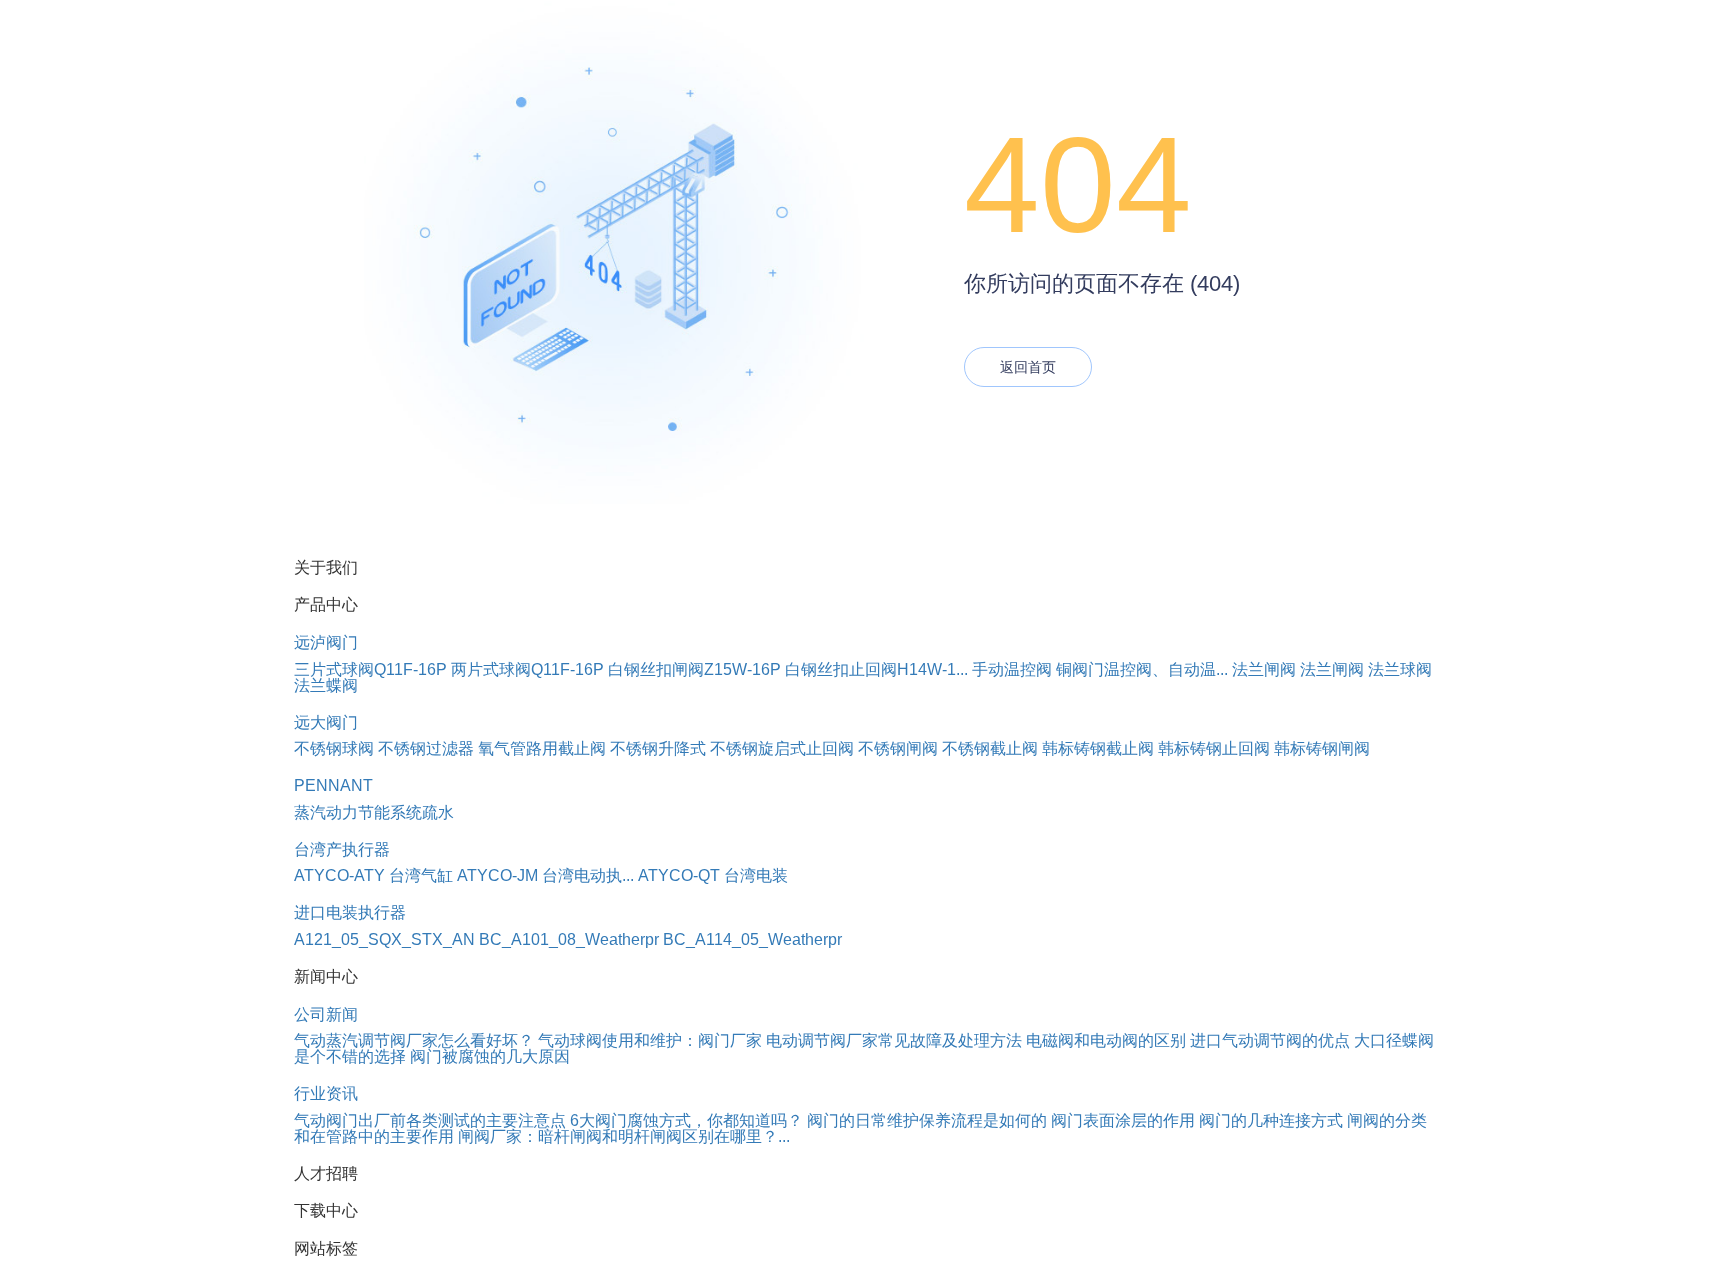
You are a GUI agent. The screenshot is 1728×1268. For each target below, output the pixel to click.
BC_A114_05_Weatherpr (752, 939)
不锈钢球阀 (334, 748)
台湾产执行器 (342, 849)
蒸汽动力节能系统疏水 (374, 812)
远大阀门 (326, 722)
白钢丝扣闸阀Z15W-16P (694, 669)
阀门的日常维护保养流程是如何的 (927, 1120)
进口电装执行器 (350, 912)
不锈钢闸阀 (898, 748)
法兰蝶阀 (326, 685)
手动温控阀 (1012, 669)
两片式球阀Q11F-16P (527, 669)
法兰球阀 (1400, 669)
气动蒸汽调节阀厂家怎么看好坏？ (414, 1040)
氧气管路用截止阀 (542, 748)
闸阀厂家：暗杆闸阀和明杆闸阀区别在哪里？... (624, 1136)
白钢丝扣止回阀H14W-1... (876, 669)
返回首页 (1028, 367)
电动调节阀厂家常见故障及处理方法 (894, 1040)
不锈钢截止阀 (990, 748)
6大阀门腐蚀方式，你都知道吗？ (686, 1120)
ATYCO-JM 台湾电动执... (545, 875)
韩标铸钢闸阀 (1322, 748)
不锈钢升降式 (658, 748)
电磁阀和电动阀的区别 (1106, 1040)
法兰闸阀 (1264, 669)
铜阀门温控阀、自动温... (1142, 669)
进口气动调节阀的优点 (1270, 1040)
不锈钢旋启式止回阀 (782, 748)
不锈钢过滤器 (426, 748)
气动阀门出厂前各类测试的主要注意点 (430, 1120)
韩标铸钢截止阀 (1098, 748)
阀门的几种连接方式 (1271, 1120)
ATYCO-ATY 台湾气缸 (373, 875)
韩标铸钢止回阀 (1214, 748)
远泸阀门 (326, 642)
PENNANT (333, 785)
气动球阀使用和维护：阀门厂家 (650, 1040)
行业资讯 (326, 1093)
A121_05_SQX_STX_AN (384, 939)
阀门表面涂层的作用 (1123, 1120)
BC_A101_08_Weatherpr (569, 939)
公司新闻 (326, 1014)
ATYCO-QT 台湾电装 (713, 875)
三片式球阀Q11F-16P (370, 669)
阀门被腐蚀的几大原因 (490, 1056)
